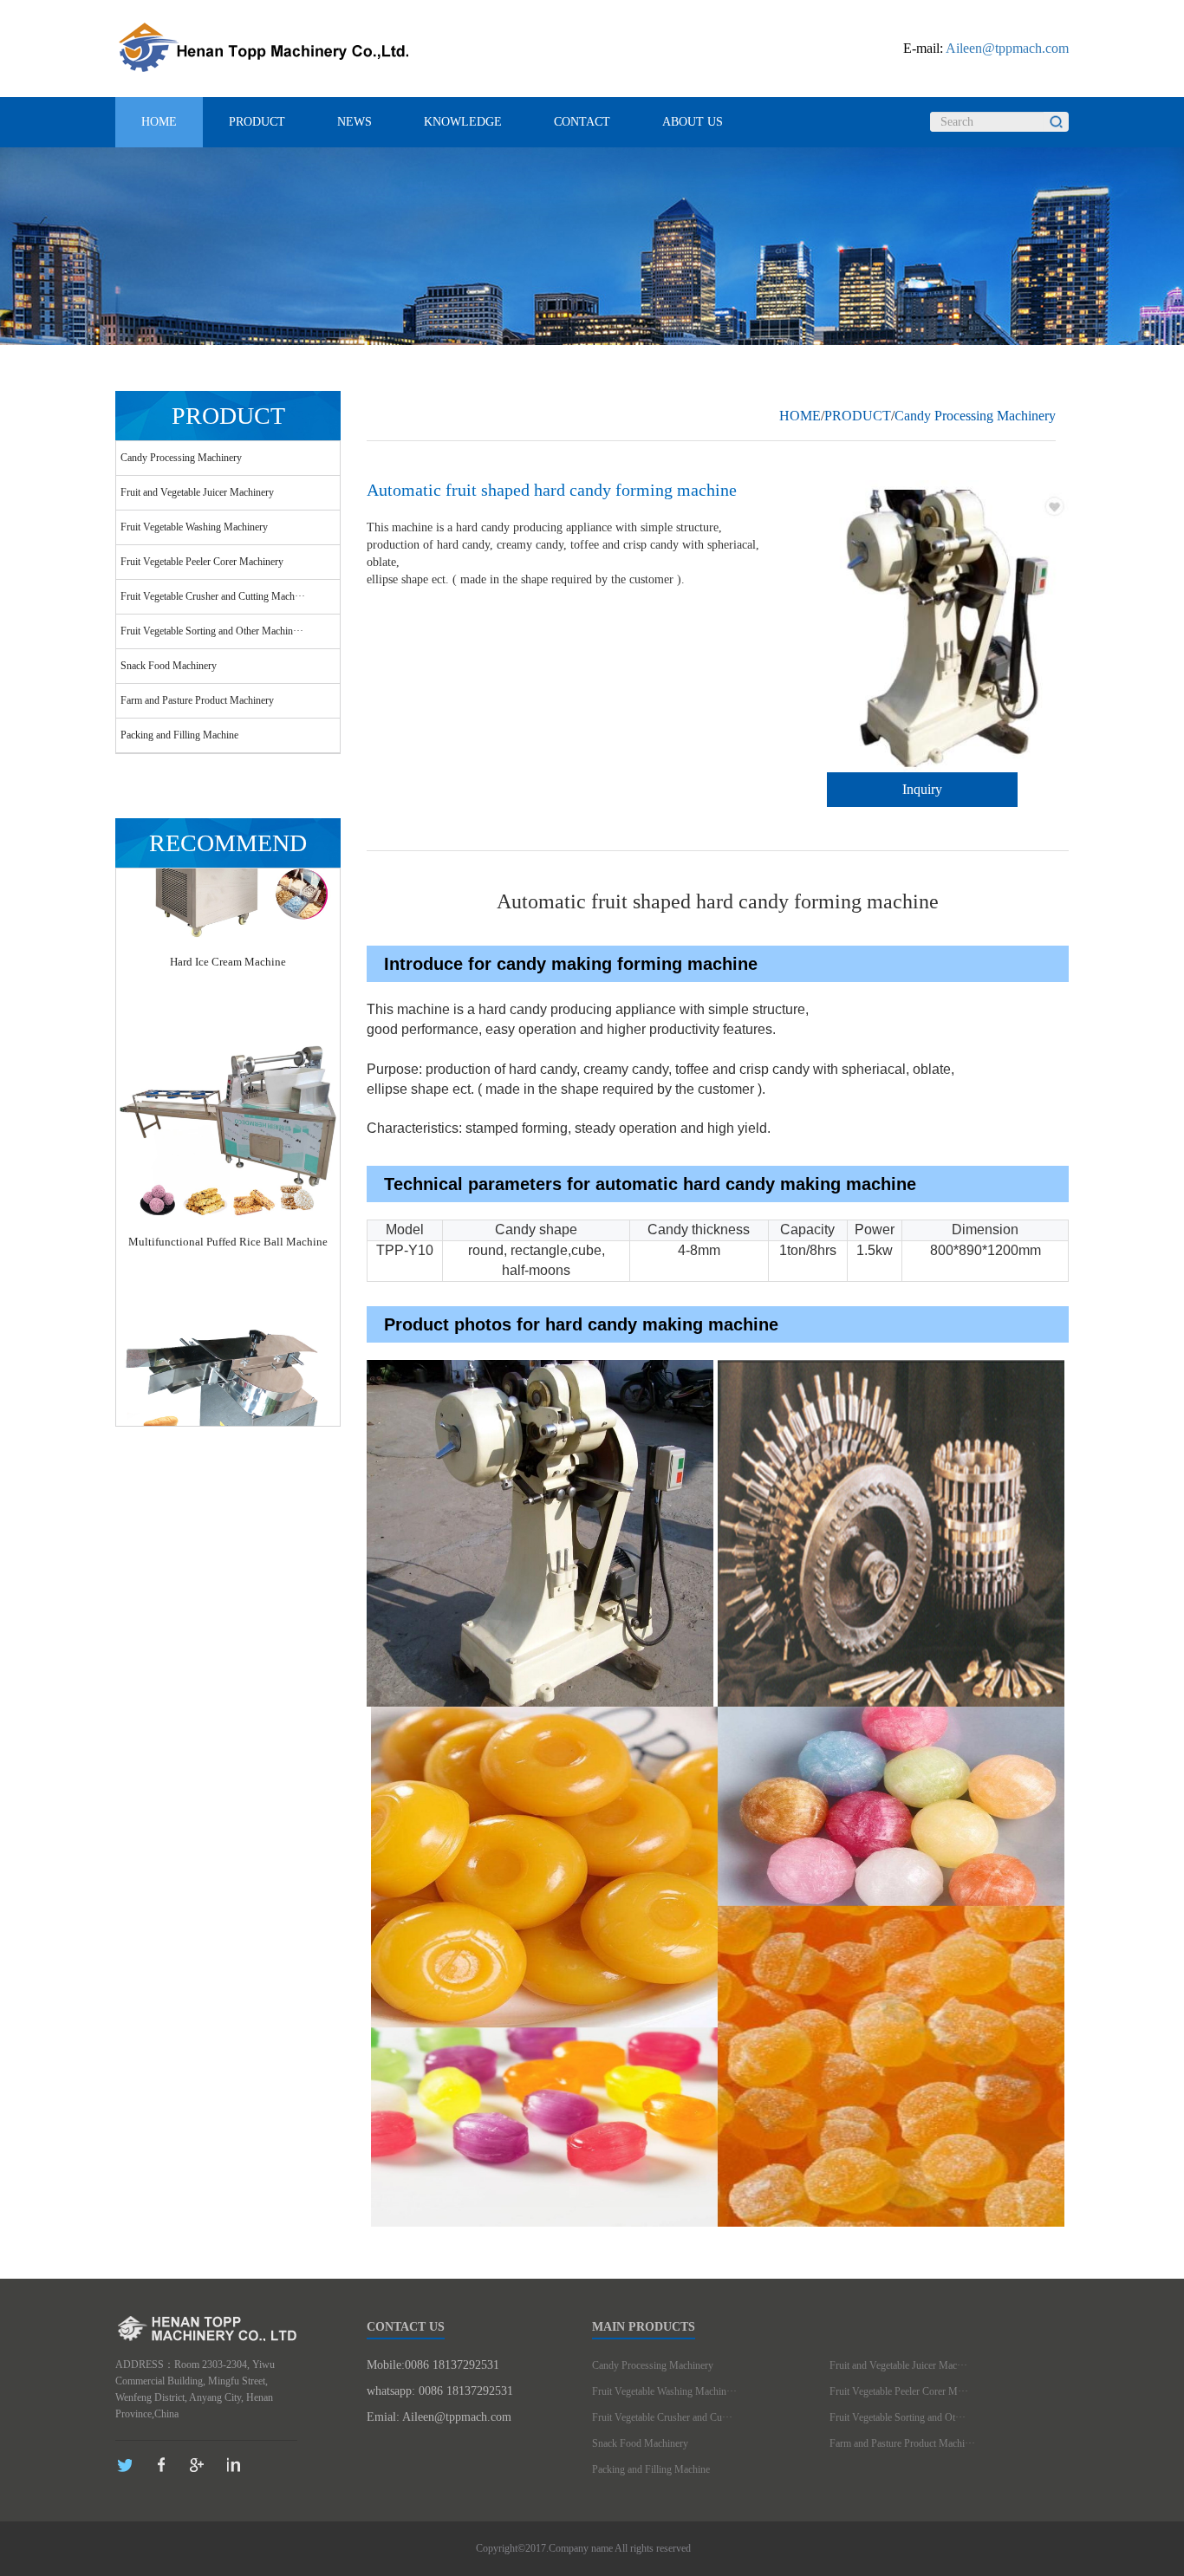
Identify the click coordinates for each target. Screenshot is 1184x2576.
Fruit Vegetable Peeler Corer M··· (899, 2391)
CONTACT (582, 122)
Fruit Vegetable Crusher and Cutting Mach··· (213, 596)
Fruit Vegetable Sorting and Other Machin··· (212, 631)
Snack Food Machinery (169, 666)
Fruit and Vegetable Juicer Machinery (197, 492)
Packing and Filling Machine (179, 735)
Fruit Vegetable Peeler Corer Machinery (202, 562)
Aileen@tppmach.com (1007, 48)
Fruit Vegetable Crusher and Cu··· (662, 2417)
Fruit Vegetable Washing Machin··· (664, 2391)
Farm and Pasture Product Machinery (197, 700)
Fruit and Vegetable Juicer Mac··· (898, 2365)
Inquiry (922, 789)
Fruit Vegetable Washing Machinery (194, 527)
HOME (159, 122)
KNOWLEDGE (463, 122)
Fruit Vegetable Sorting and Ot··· (898, 2417)
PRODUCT (257, 122)
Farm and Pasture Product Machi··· (902, 2443)
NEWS (355, 122)
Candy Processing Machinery (181, 458)
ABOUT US (693, 122)
